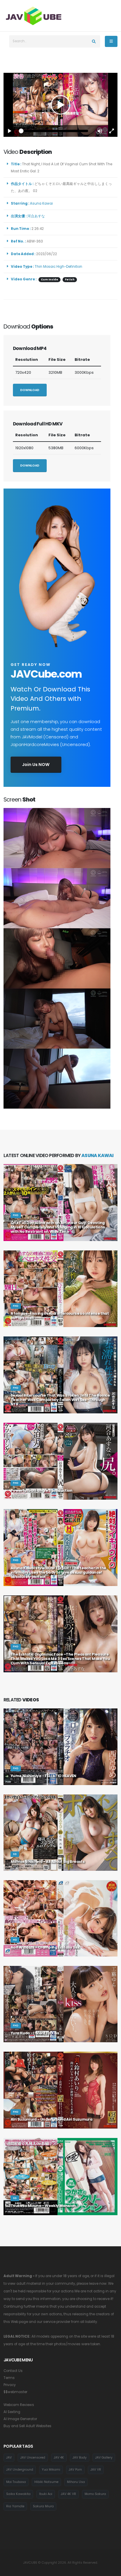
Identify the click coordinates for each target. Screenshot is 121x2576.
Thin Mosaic (45, 267)
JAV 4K (59, 2458)
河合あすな (37, 216)
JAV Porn (75, 2470)
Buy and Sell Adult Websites (27, 2426)
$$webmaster (15, 2392)
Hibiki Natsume (46, 2482)
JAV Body (80, 2458)
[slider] (55, 131)
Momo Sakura (95, 2494)
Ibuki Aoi (46, 2494)
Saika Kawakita (18, 2494)
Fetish (70, 280)
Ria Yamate (15, 2506)
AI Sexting (12, 2412)
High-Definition (69, 267)
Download (30, 390)
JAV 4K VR (68, 2494)
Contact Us (13, 2371)
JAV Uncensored (33, 2458)
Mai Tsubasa (16, 2482)
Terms (9, 2378)
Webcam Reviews (19, 2405)
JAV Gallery (104, 2458)
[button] (100, 131)
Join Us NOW (36, 765)
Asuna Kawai (42, 203)
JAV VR (96, 2470)
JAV (9, 2458)
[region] (60, 105)
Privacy (10, 2385)
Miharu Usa (76, 2482)
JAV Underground (20, 2470)
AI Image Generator (20, 2419)
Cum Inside (49, 280)
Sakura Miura (43, 2506)
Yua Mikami (51, 2470)
